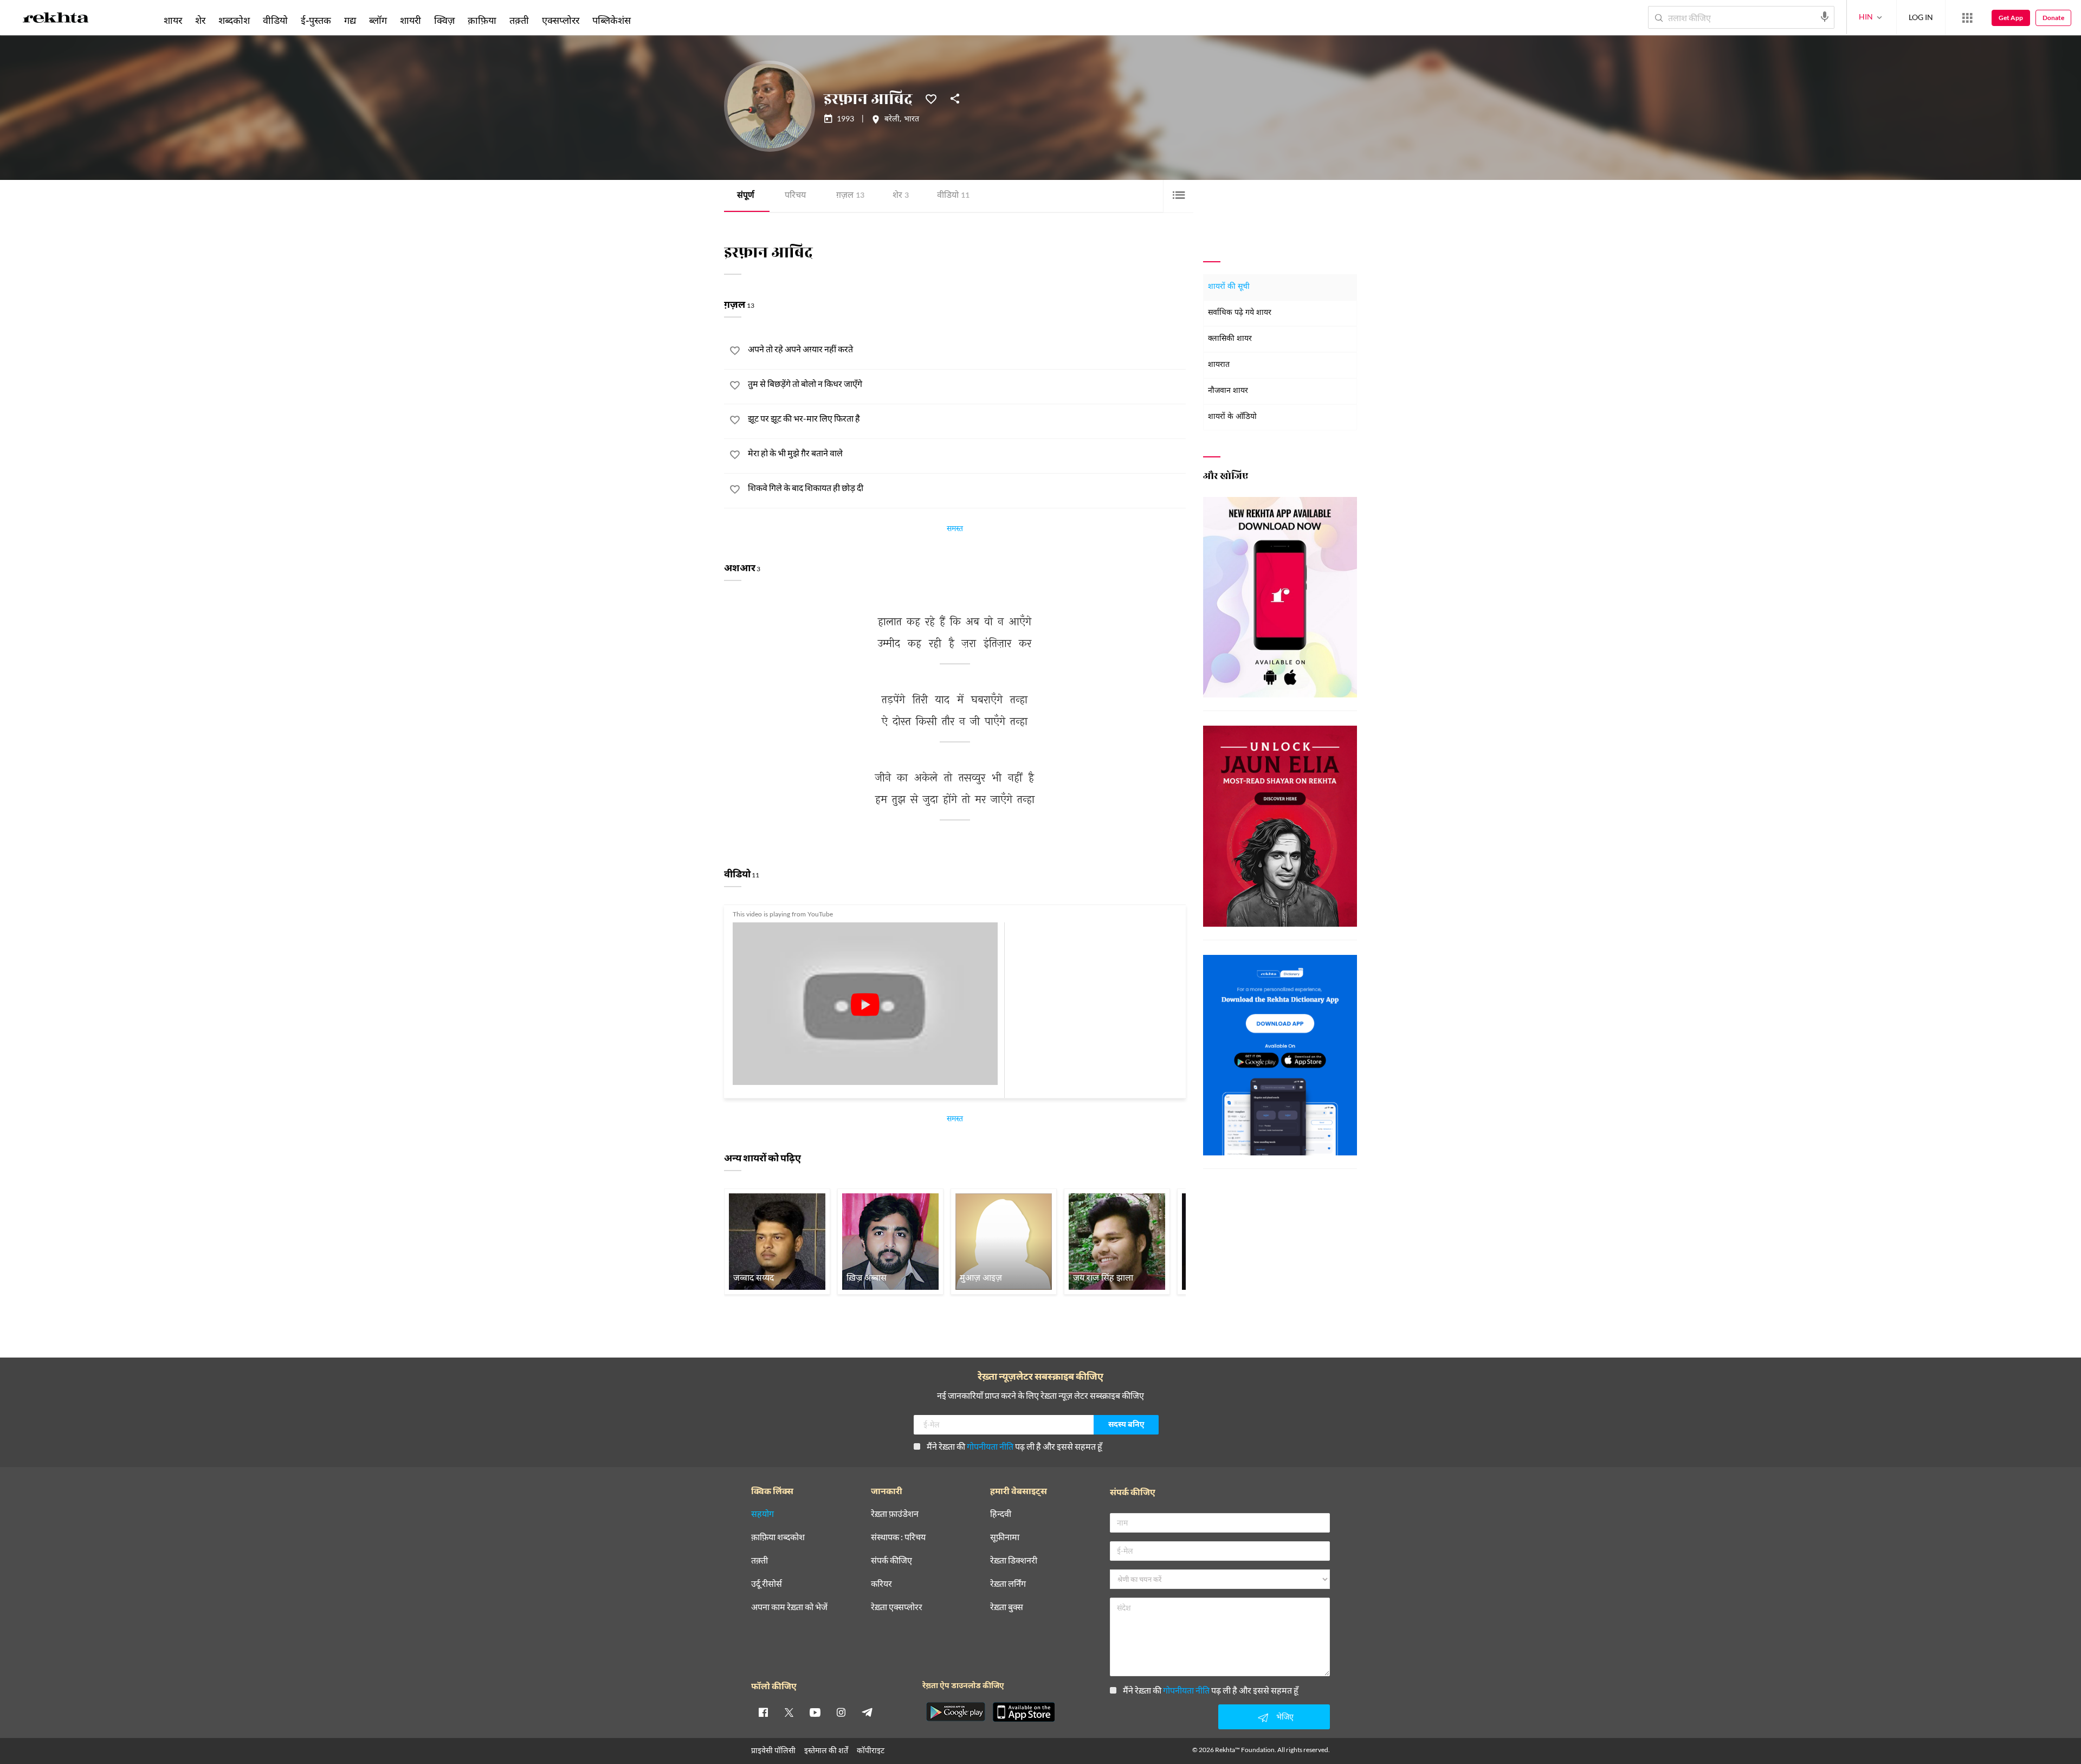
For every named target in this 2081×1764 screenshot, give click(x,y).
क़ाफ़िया (482, 20)
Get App (2011, 18)
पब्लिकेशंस (612, 20)
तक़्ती (519, 20)
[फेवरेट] (931, 98)
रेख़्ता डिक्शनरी (1014, 1561)
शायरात (1219, 365)
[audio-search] (1825, 17)
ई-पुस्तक (316, 20)
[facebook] (763, 1712)
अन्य (652, 20)
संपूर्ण (746, 196)
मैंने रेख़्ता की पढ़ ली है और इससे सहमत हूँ (1014, 1446)
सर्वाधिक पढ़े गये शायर (1240, 313)
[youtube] (815, 1712)
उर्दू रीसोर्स (767, 1584)
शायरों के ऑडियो (1232, 417)
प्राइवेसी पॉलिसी (773, 1750)
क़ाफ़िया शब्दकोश (778, 1537)
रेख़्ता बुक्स (1007, 1607)
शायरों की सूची (1229, 287)
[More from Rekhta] (1967, 18)
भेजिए (1285, 1717)
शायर (173, 20)
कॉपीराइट (871, 1750)
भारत (912, 120)
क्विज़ (444, 20)
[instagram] (841, 1712)
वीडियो (953, 196)
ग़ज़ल (850, 196)
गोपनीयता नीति (990, 1446)
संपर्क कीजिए (891, 1561)
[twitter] (789, 1712)
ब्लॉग (378, 20)
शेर (901, 196)
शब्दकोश (234, 20)
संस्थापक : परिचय (898, 1537)
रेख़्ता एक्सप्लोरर (897, 1607)
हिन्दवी (1001, 1514)
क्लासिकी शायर (1230, 339)
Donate (2053, 18)
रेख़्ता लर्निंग (1008, 1584)
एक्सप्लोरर (561, 20)
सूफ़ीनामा (1005, 1537)
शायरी (411, 20)
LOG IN (1921, 17)
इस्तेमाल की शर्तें (826, 1750)
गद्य (350, 20)
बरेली (892, 120)
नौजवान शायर (1228, 391)
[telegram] (867, 1712)
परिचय (795, 196)
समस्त (955, 530)
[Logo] (56, 20)
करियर (881, 1584)
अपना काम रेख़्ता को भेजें (789, 1607)
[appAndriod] (955, 1712)
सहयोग (762, 1514)
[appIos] (1024, 1712)
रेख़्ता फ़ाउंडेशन (895, 1514)
